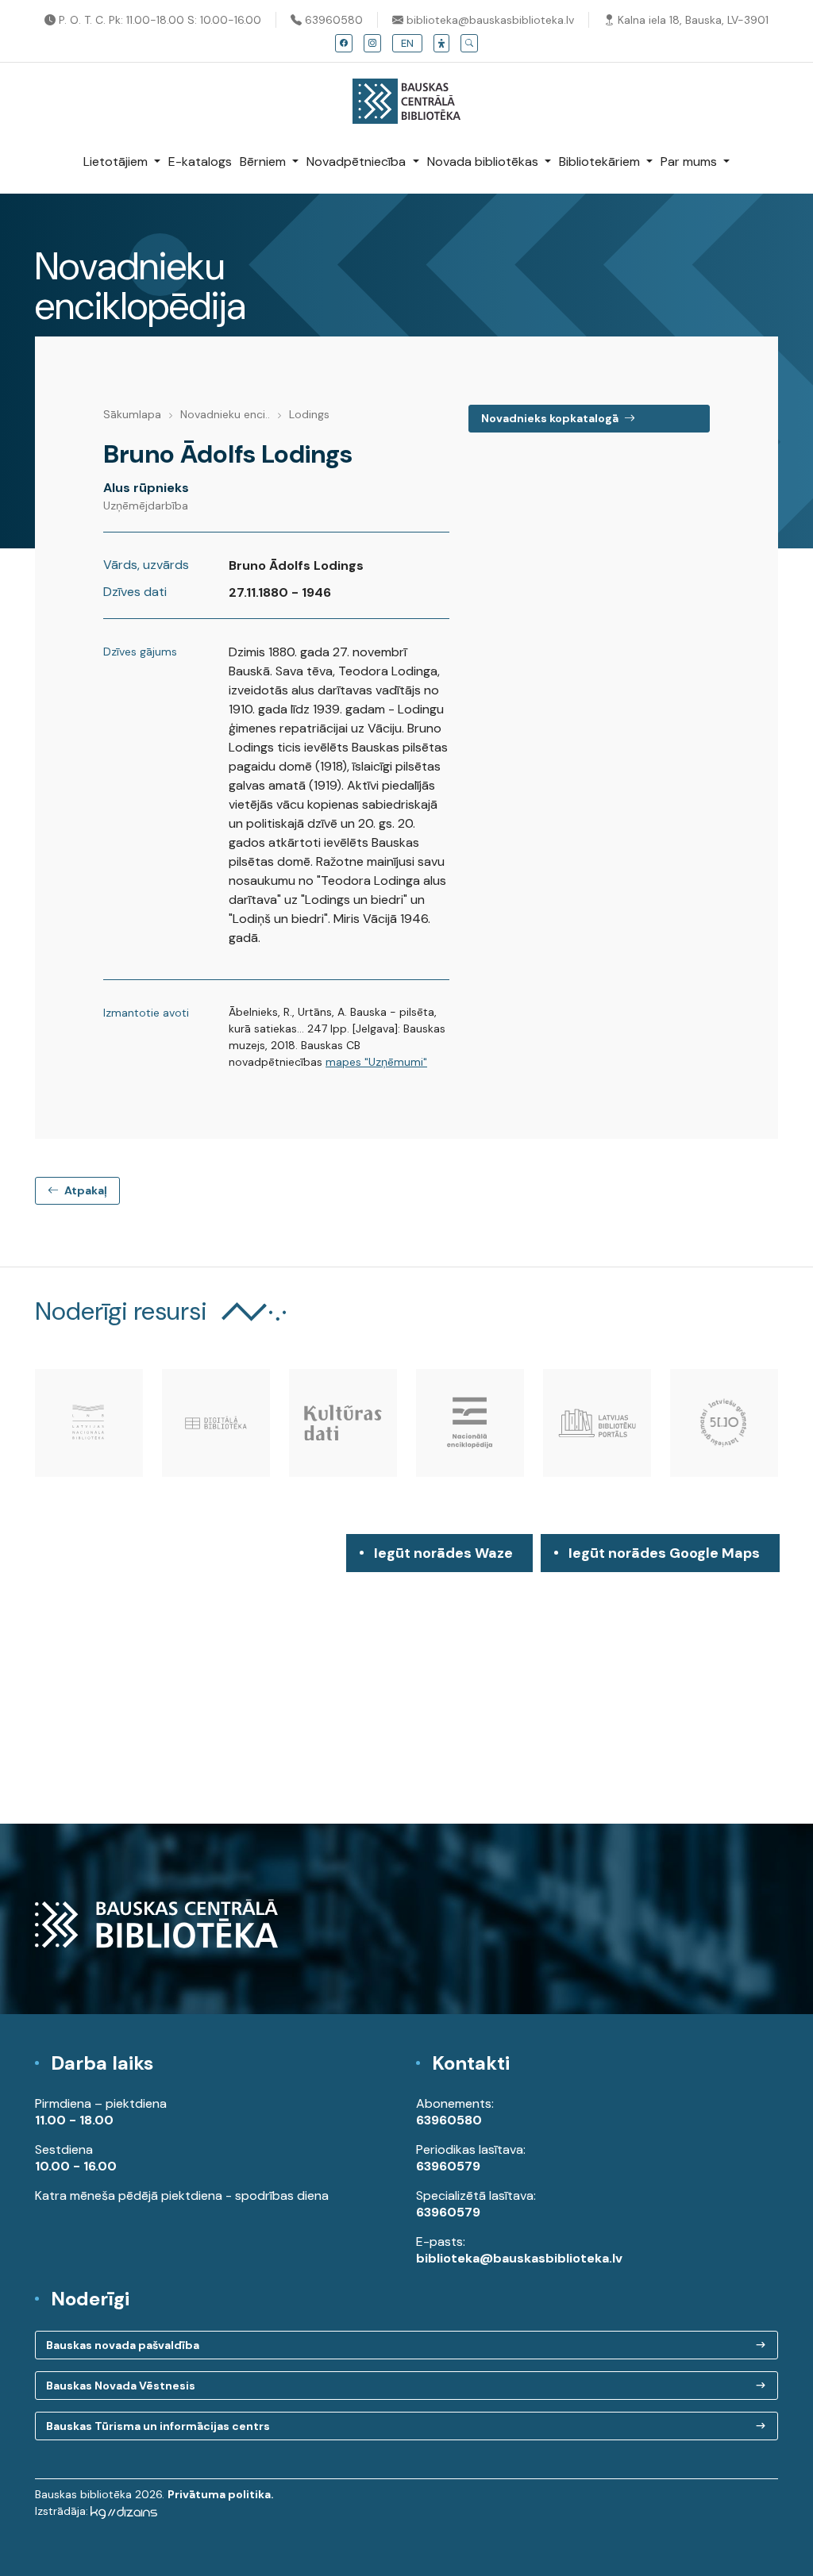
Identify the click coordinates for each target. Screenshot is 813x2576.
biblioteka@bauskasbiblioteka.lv (489, 20)
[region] (406, 1679)
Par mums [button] (690, 161)
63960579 (448, 2166)
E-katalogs (200, 161)
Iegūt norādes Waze (443, 1553)
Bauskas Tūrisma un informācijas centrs (158, 2426)
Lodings (309, 414)
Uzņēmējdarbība (146, 506)
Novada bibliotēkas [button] (484, 161)
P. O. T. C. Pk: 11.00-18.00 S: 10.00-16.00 (158, 20)
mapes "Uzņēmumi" (376, 1062)
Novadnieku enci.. (225, 414)
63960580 (332, 20)
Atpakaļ (85, 1190)
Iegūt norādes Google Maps (664, 1558)
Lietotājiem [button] (117, 161)
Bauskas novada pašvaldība (123, 2345)
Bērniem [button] (264, 161)
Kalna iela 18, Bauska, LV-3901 (692, 20)
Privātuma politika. (221, 2494)
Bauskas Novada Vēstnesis (121, 2386)
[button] (441, 43)
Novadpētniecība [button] (358, 161)
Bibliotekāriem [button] (601, 161)
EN (407, 43)
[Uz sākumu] (406, 93)
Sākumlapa (132, 414)
